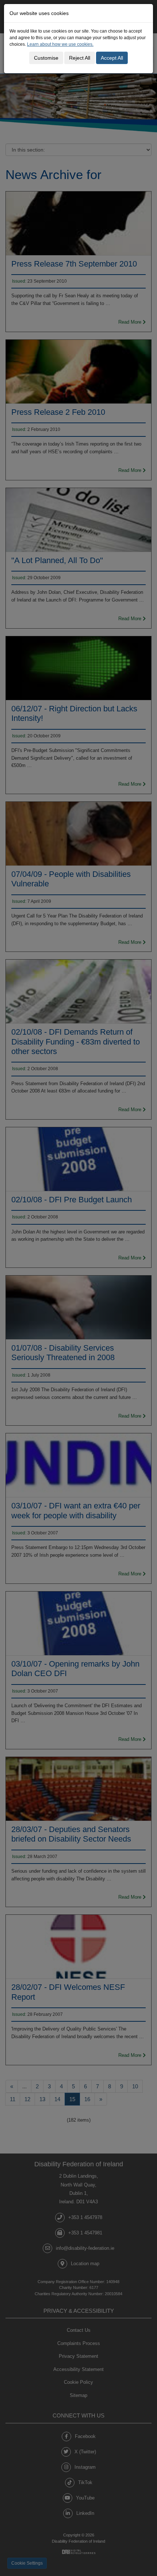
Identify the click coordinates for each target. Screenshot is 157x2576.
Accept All (112, 58)
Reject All (80, 58)
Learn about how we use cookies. (60, 44)
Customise (46, 58)
